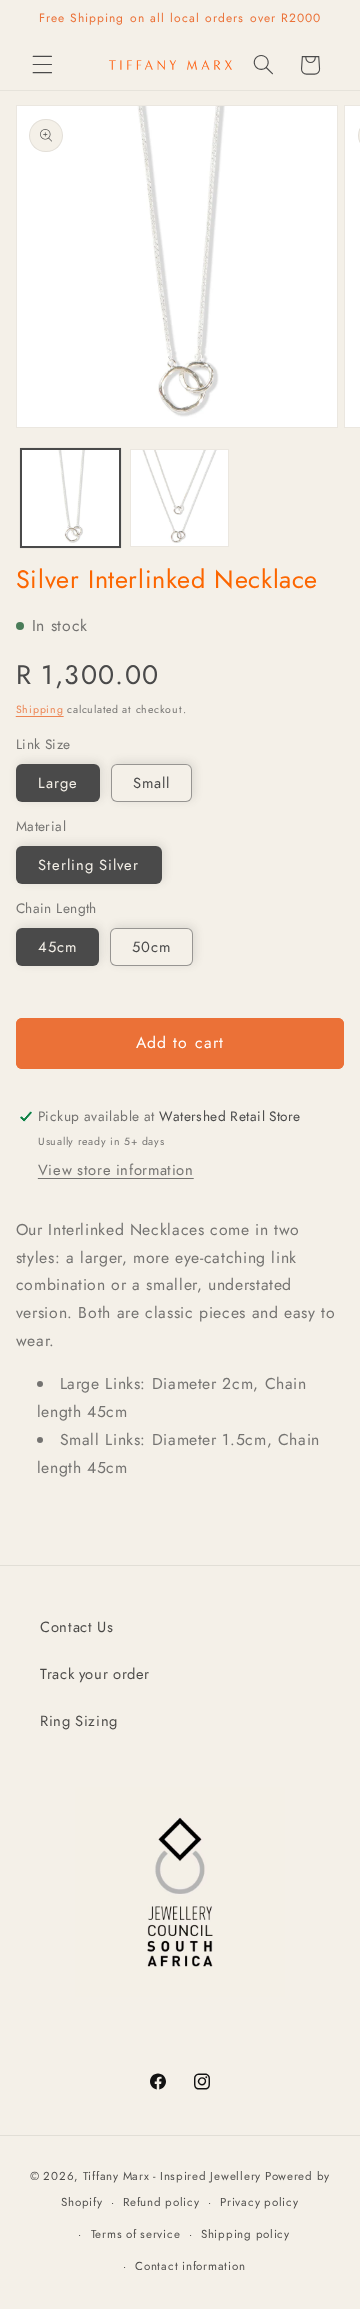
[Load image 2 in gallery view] (179, 498)
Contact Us (76, 1627)
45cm (57, 947)
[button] (42, 65)
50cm (151, 947)
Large (58, 783)
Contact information (190, 2266)
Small (151, 783)
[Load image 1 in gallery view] (70, 498)
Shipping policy (245, 2234)
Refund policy (161, 2202)
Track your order (95, 1674)
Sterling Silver (89, 865)
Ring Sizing (79, 1721)
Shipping (40, 709)
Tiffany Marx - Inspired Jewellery (172, 2176)
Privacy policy (259, 2202)
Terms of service (136, 2234)
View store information (116, 1170)
